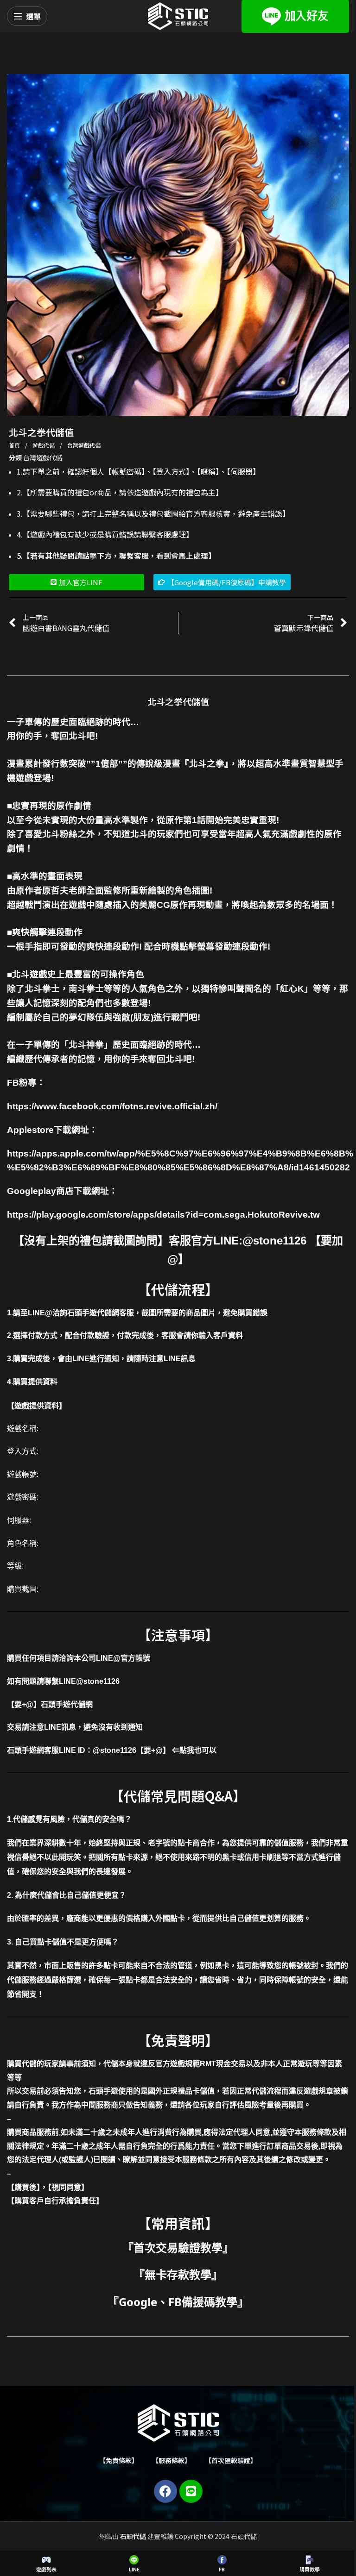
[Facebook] (165, 2491)
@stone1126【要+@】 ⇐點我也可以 (155, 1750)
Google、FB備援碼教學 (178, 2302)
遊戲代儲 (44, 445)
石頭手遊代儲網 (67, 1704)
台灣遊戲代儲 (84, 445)
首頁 (15, 445)
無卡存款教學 (178, 2274)
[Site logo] (178, 15)
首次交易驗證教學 (178, 2248)
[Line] (191, 2491)
